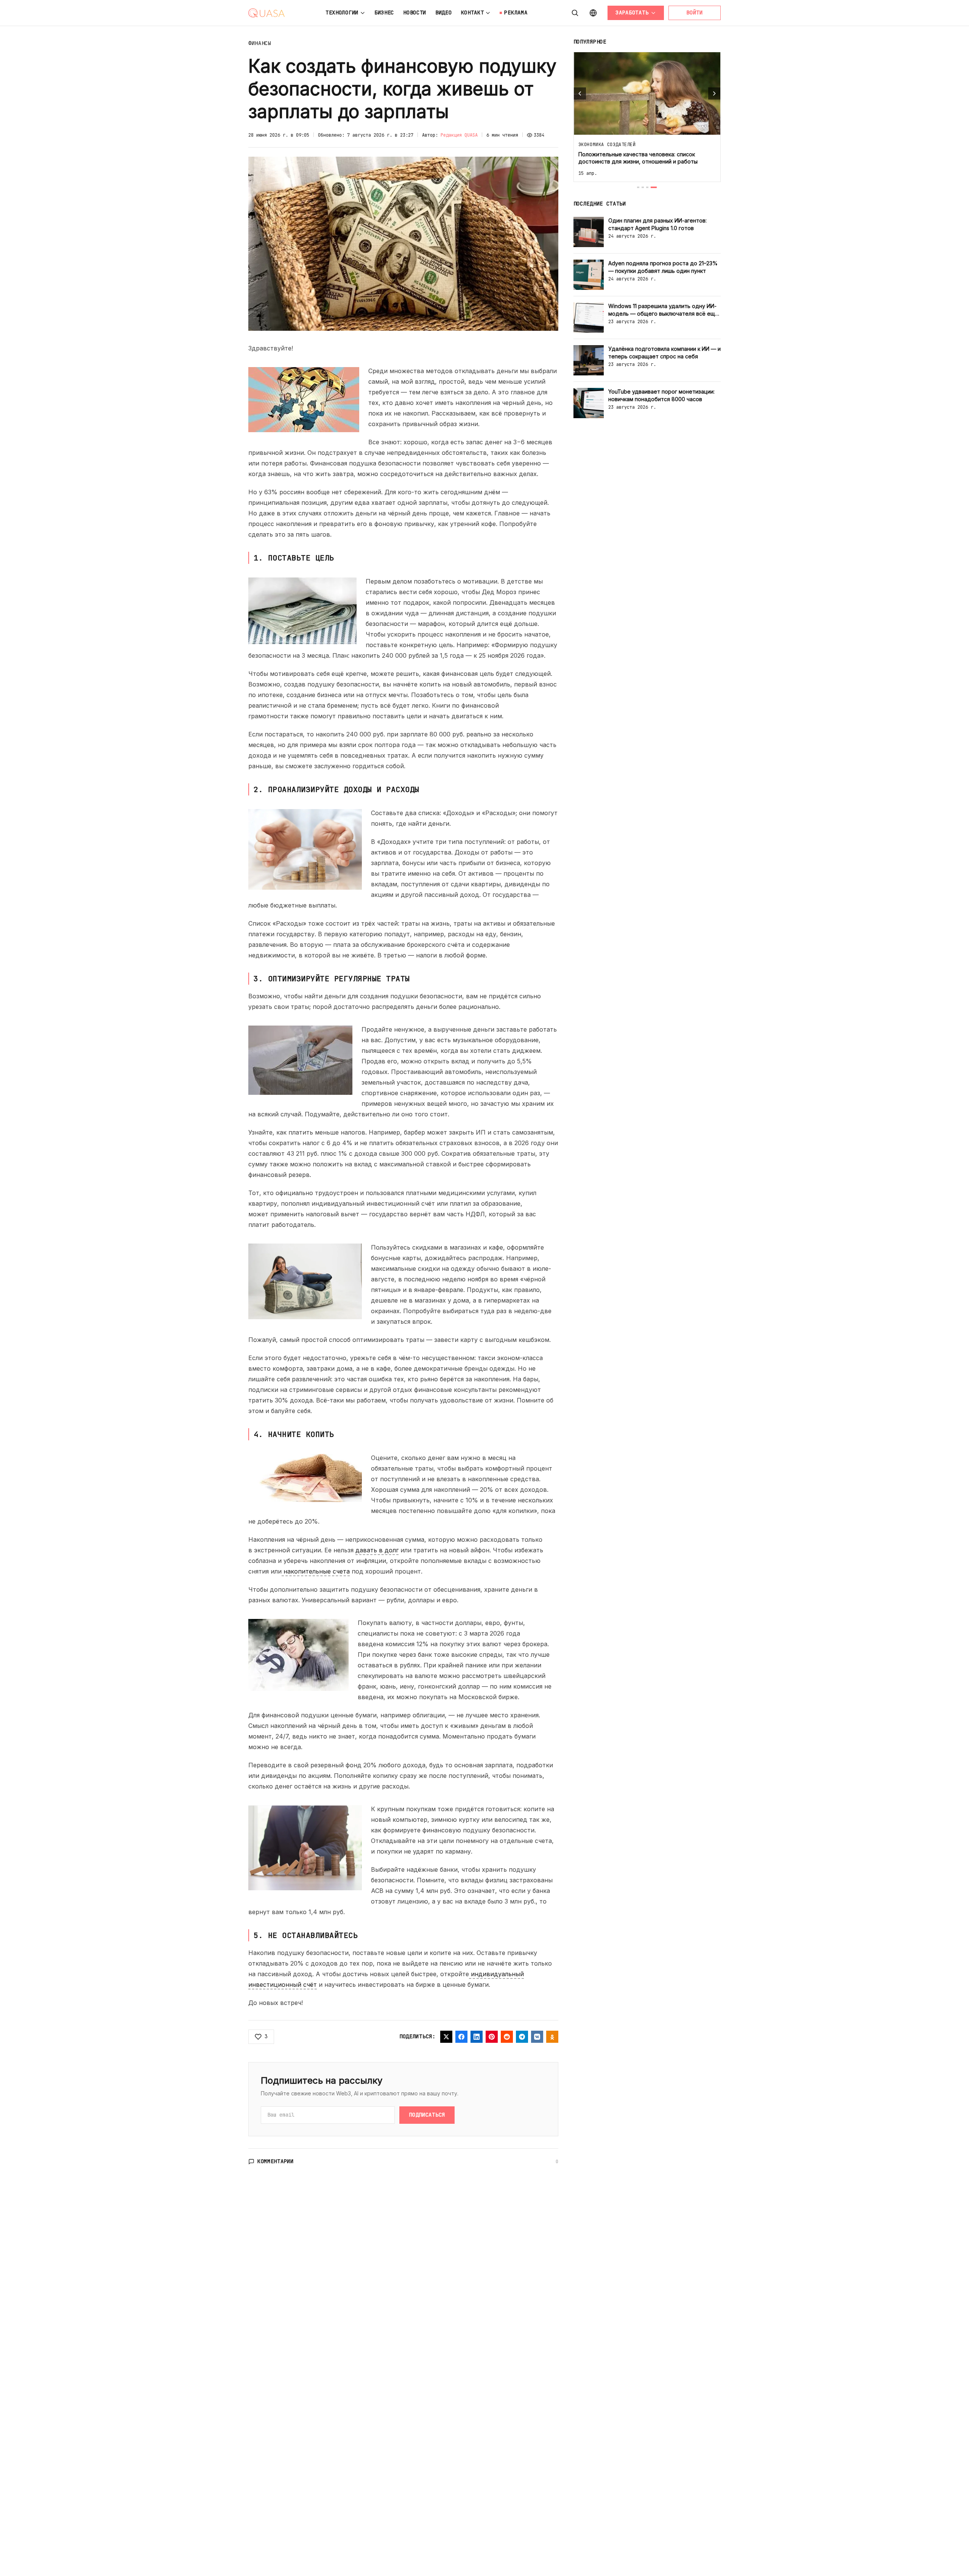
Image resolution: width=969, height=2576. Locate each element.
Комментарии (276, 2161)
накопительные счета (316, 1571)
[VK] (537, 2037)
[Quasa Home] (266, 13)
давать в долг (377, 1550)
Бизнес (384, 12)
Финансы (260, 43)
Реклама (516, 12)
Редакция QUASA (459, 135)
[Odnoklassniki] (552, 2037)
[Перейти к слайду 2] (643, 187)
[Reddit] (507, 2037)
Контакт (473, 12)
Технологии (342, 12)
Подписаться (427, 2115)
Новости (415, 12)
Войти (695, 12)
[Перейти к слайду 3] (647, 187)
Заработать (632, 12)
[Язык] (593, 13)
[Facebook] (461, 2037)
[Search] (575, 13)
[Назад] (580, 93)
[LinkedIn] (477, 2037)
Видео (444, 12)
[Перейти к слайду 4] (654, 187)
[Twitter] (446, 2037)
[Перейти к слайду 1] (638, 187)
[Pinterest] (492, 2037)
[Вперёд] (714, 93)
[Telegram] (522, 2037)
